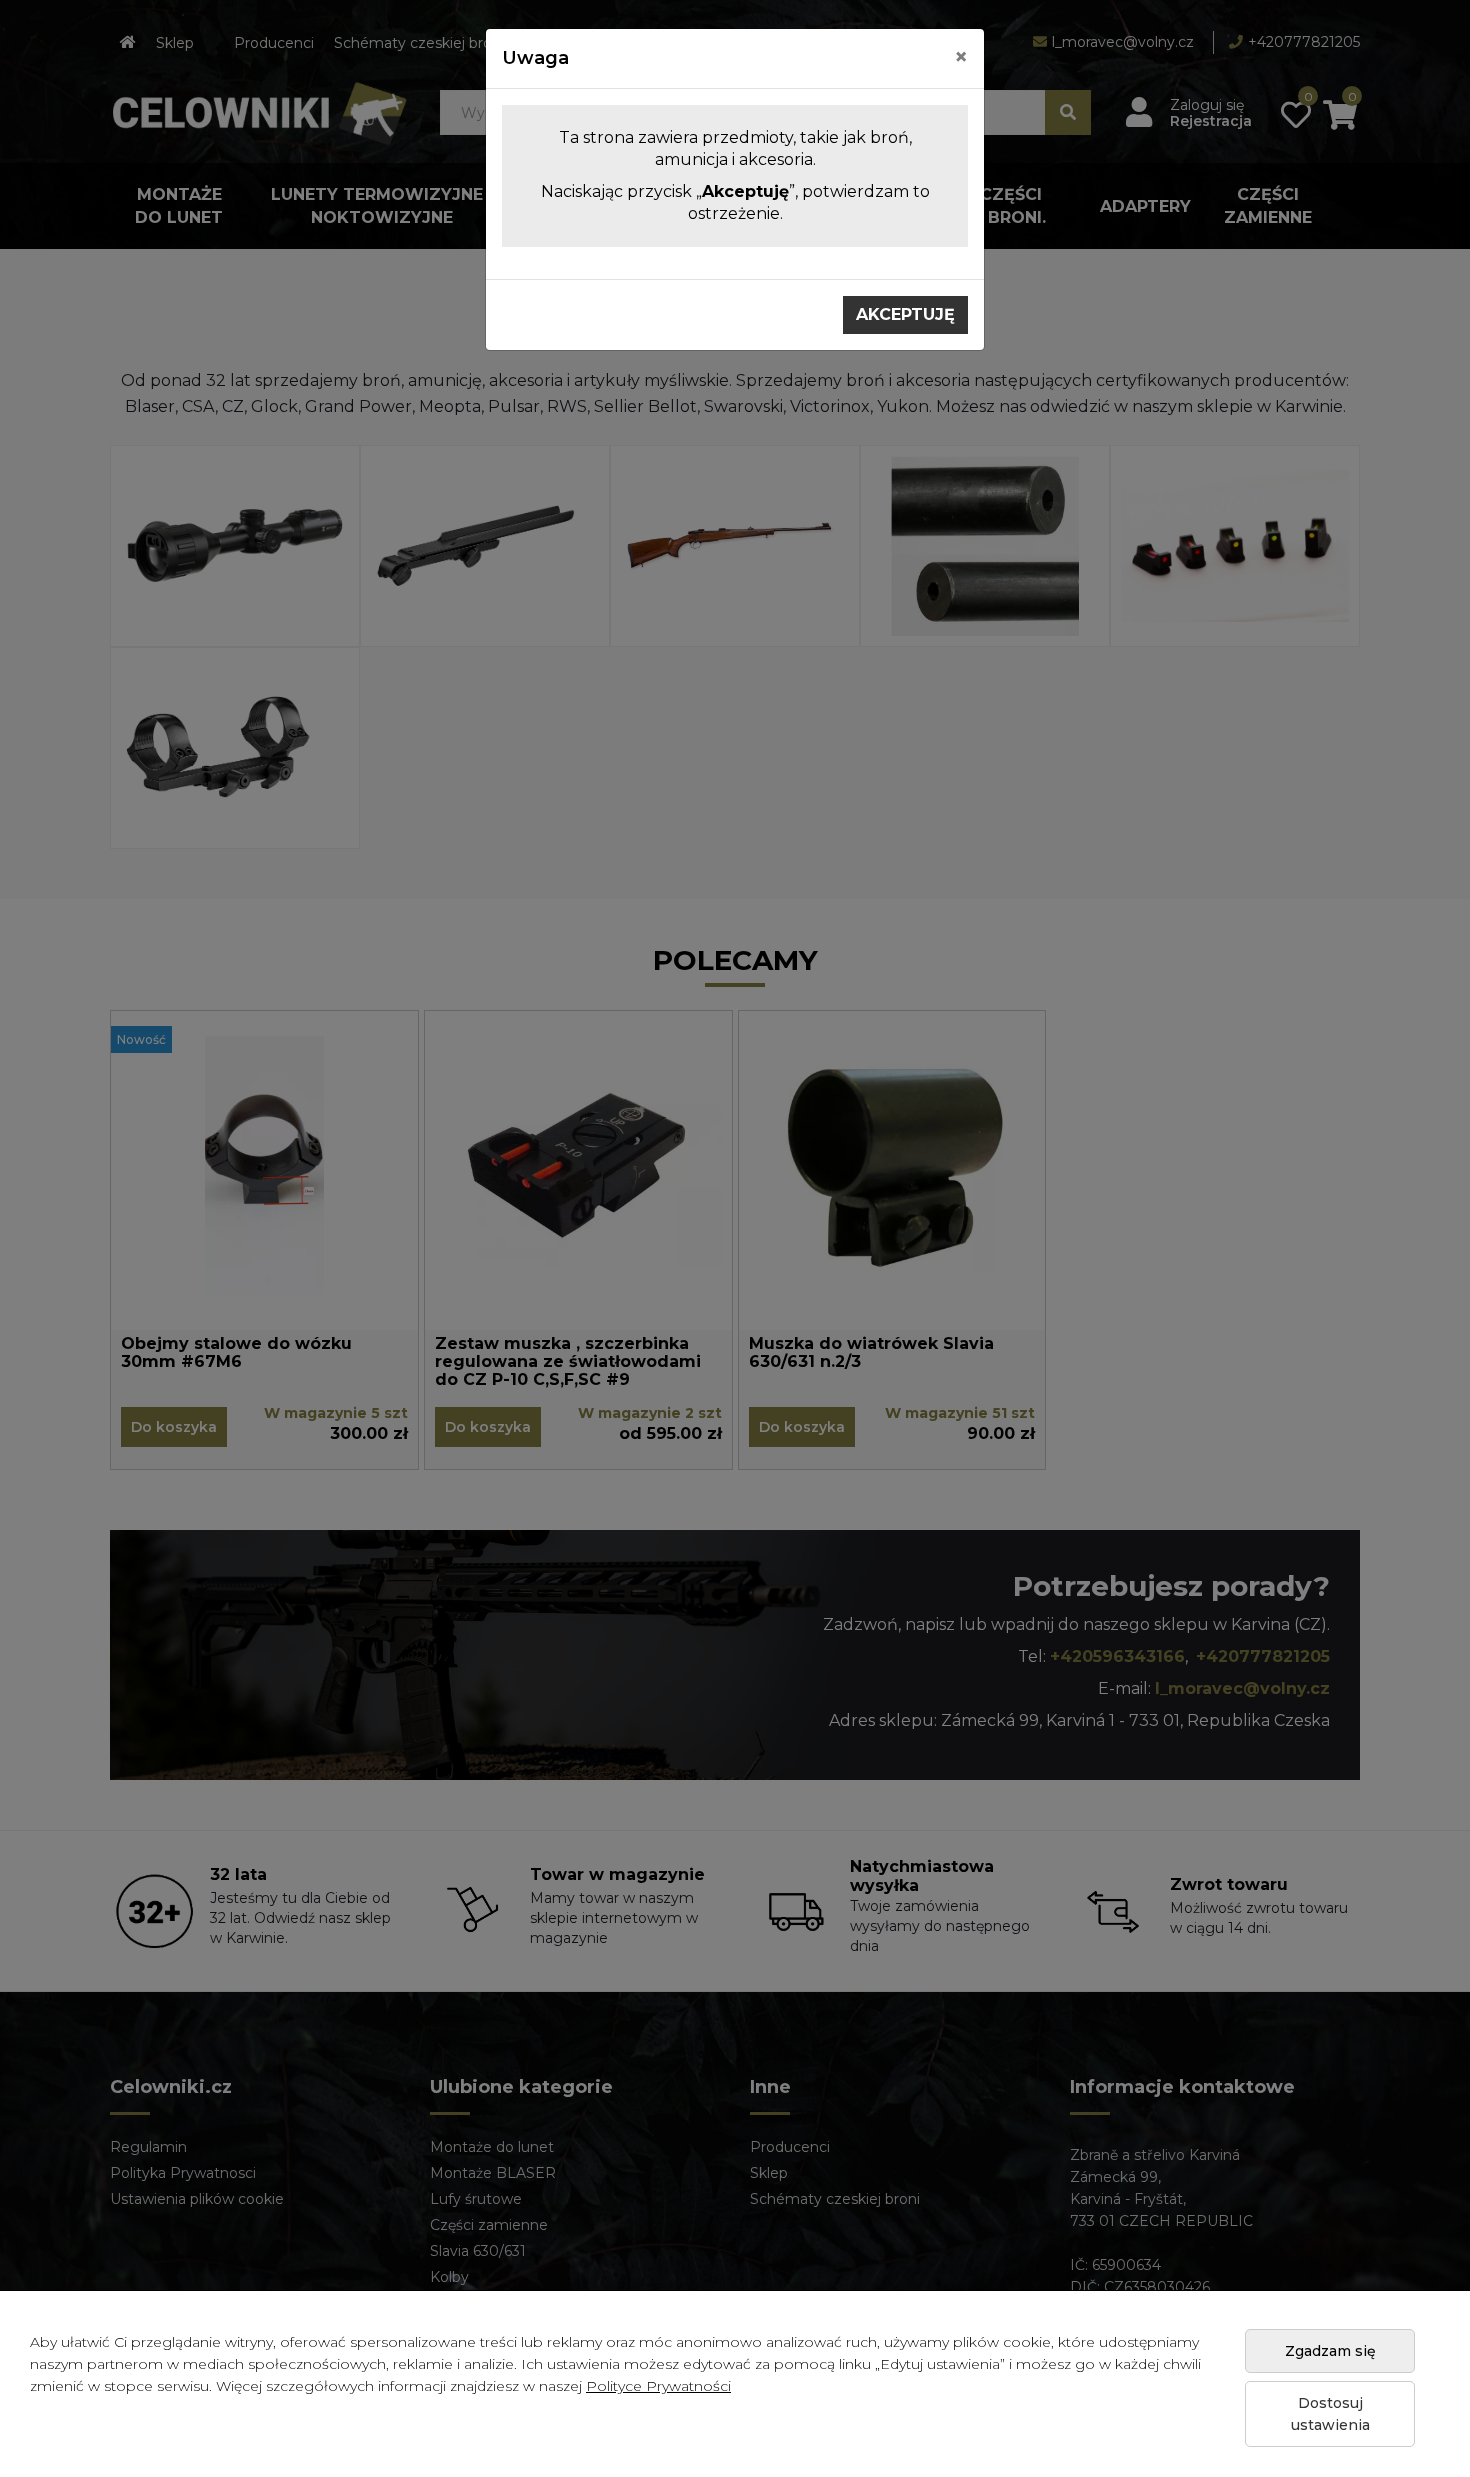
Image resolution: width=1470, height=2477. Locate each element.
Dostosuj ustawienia (1330, 2414)
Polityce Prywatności (658, 2386)
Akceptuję (905, 314)
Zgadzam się (1330, 2351)
